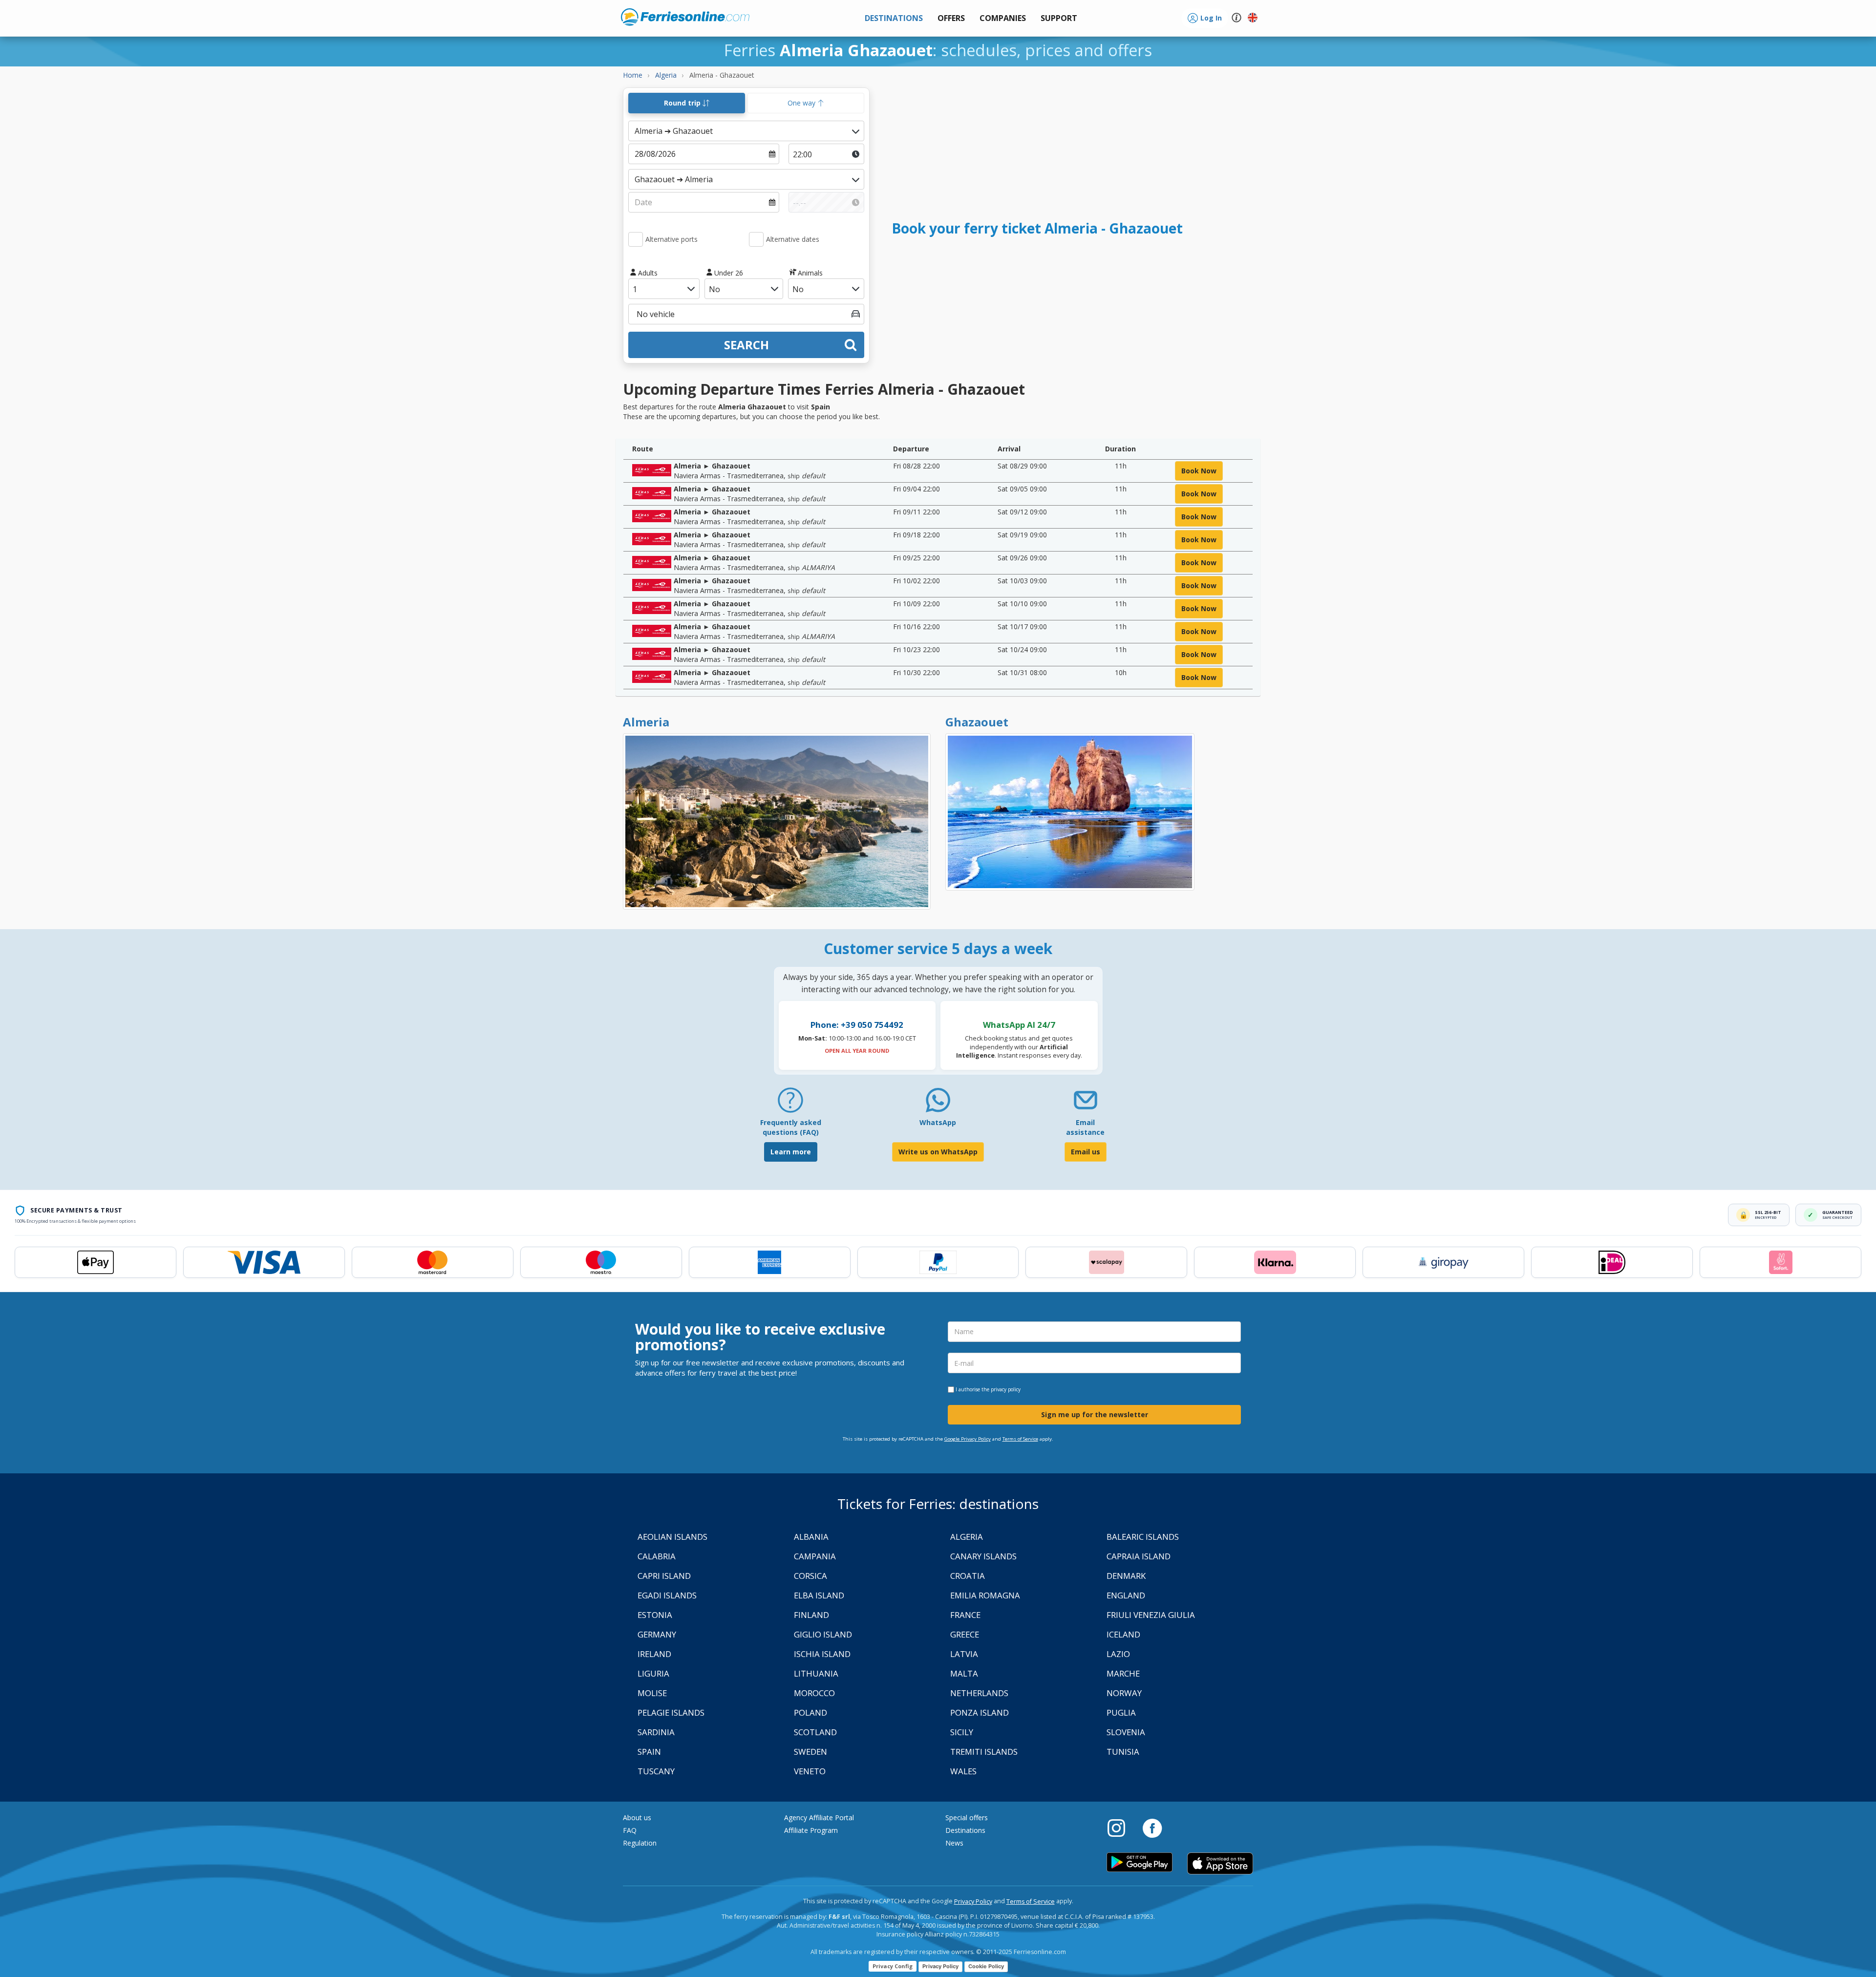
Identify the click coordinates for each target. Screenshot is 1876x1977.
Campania (815, 1556)
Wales (963, 1771)
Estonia (655, 1615)
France (965, 1615)
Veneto (810, 1771)
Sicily (962, 1732)
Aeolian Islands (672, 1537)
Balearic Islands (1143, 1537)
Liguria (653, 1673)
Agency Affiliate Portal (819, 1818)
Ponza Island (980, 1712)
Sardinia (656, 1732)
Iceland (1123, 1634)
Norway (1124, 1693)
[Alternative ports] (636, 239)
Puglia (1121, 1712)
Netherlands (979, 1693)
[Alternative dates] (756, 239)
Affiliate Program (811, 1830)
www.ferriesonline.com (685, 17)
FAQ (630, 1830)
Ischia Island (822, 1654)
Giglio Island (823, 1634)
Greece (965, 1634)
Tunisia (1123, 1752)
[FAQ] (790, 1104)
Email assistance (1085, 1127)
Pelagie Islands (671, 1712)
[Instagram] (1121, 1828)
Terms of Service (1020, 1439)
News (954, 1843)
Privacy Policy (973, 1902)
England (1126, 1595)
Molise (652, 1693)
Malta (964, 1673)
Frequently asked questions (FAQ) (791, 1127)
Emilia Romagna (985, 1595)
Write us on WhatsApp (938, 1152)
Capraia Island (1139, 1556)
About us (637, 1818)
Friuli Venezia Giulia (1151, 1615)
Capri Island (664, 1576)
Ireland (654, 1654)
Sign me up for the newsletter (1095, 1414)
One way (802, 103)
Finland (811, 1615)
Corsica (810, 1576)
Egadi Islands (667, 1595)
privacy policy (1006, 1389)
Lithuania (816, 1673)
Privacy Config (893, 1966)
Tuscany (656, 1771)
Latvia (964, 1654)
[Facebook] (1152, 1828)
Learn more (791, 1152)
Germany (657, 1634)
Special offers (967, 1818)
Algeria (967, 1537)
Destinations (965, 1830)
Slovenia (1126, 1732)
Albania (811, 1537)
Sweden (810, 1752)
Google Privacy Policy (968, 1439)
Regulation (640, 1843)
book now (1199, 471)
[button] (1059, 18)
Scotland (815, 1732)
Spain (649, 1752)
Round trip (683, 103)
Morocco (814, 1693)
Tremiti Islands (984, 1752)
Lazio (1118, 1654)
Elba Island (819, 1595)
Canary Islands (983, 1556)
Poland (810, 1712)
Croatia (968, 1576)
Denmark (1126, 1576)
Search (746, 345)
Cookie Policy (986, 1966)
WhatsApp (938, 1122)
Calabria (657, 1556)
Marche (1123, 1673)
